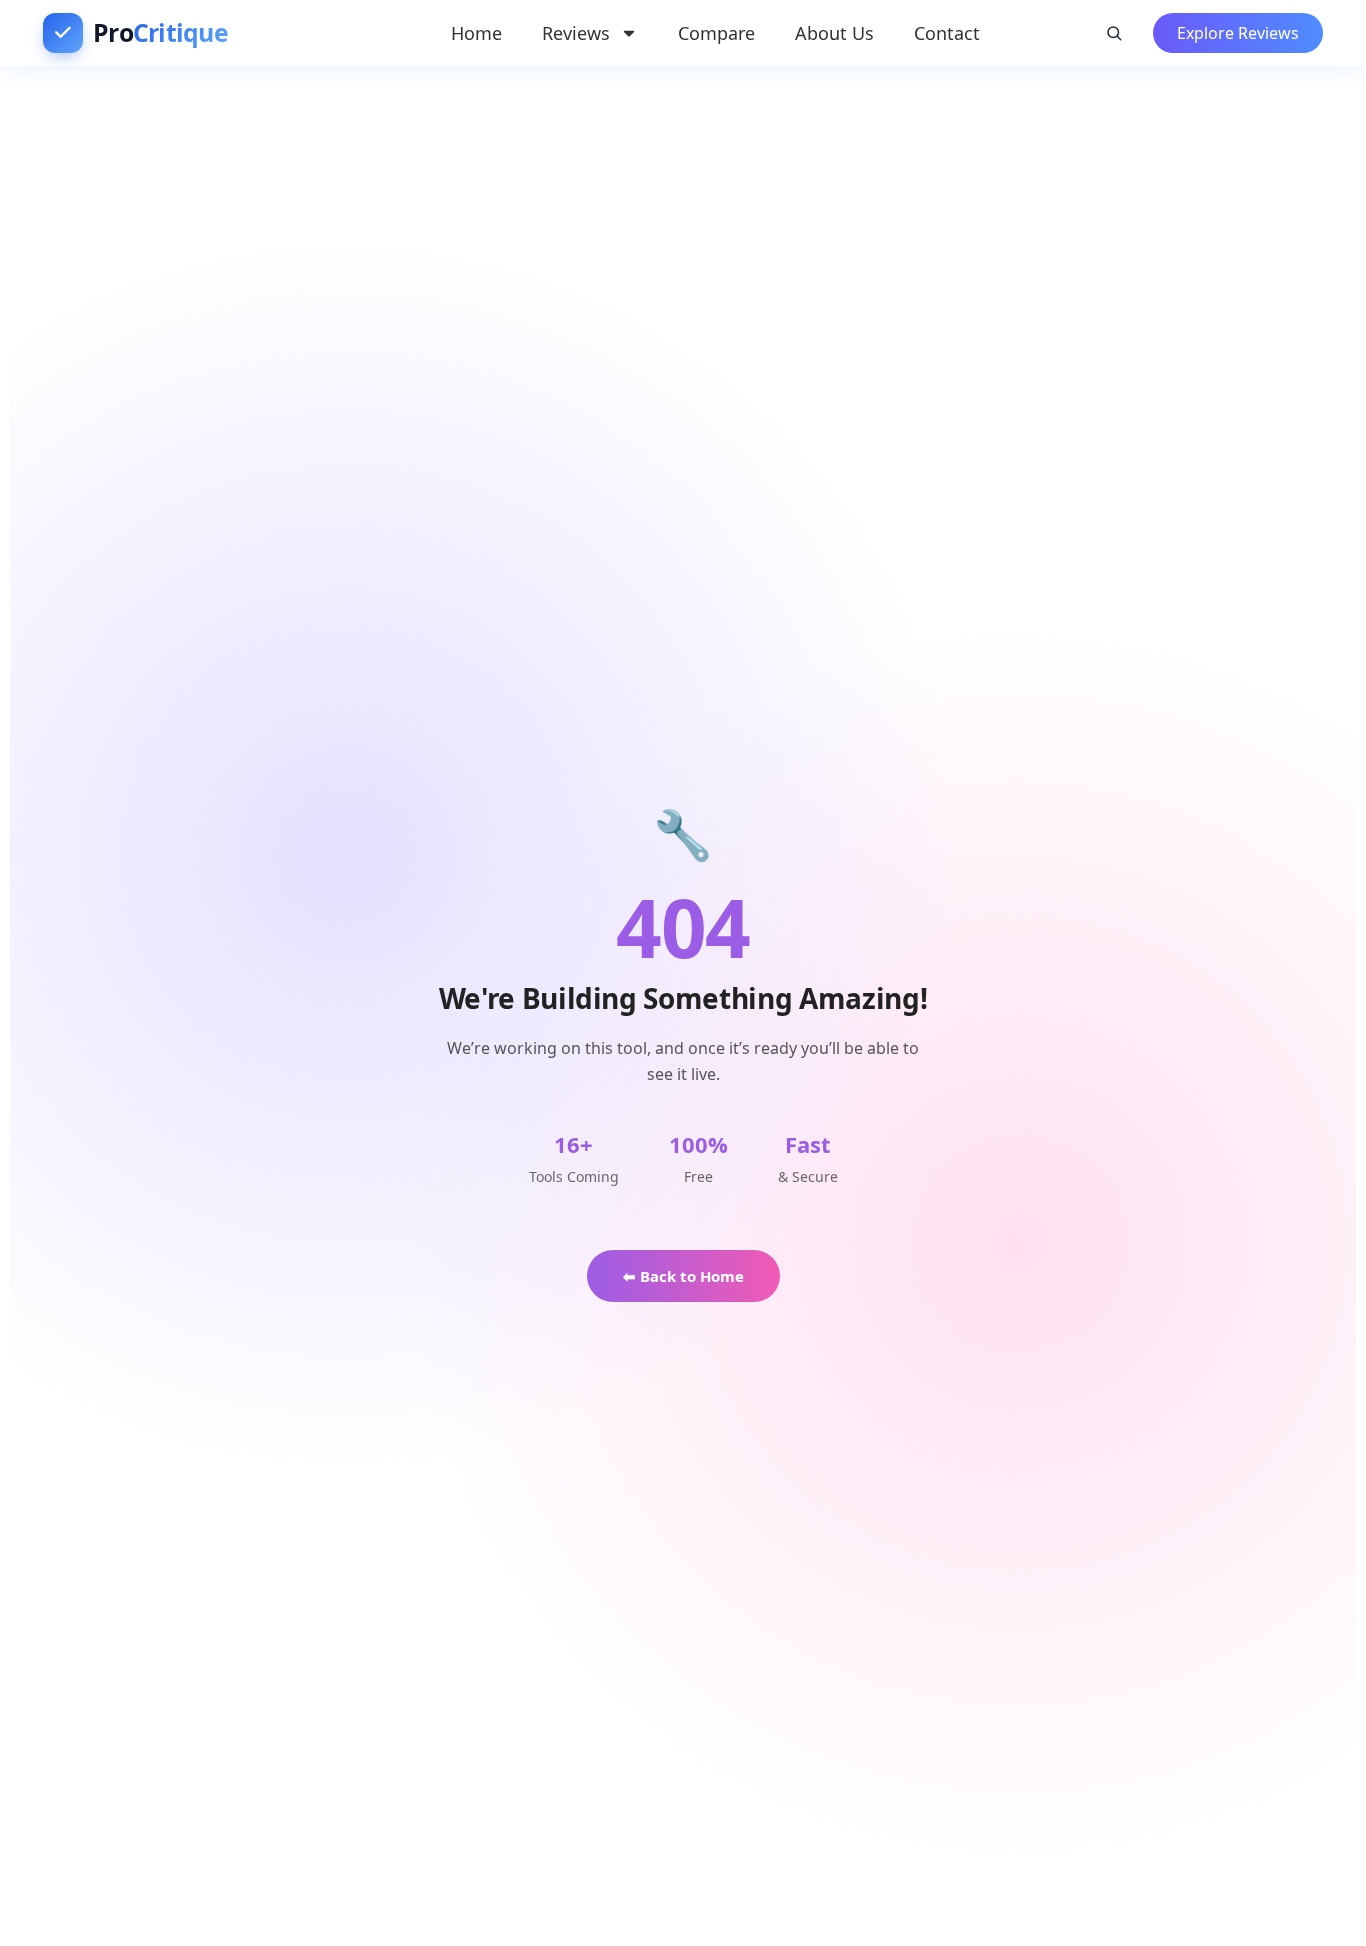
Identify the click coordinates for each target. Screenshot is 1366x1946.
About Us (834, 33)
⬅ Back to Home (683, 1276)
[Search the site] (1114, 33)
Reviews (576, 33)
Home (476, 33)
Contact (947, 33)
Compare (716, 33)
